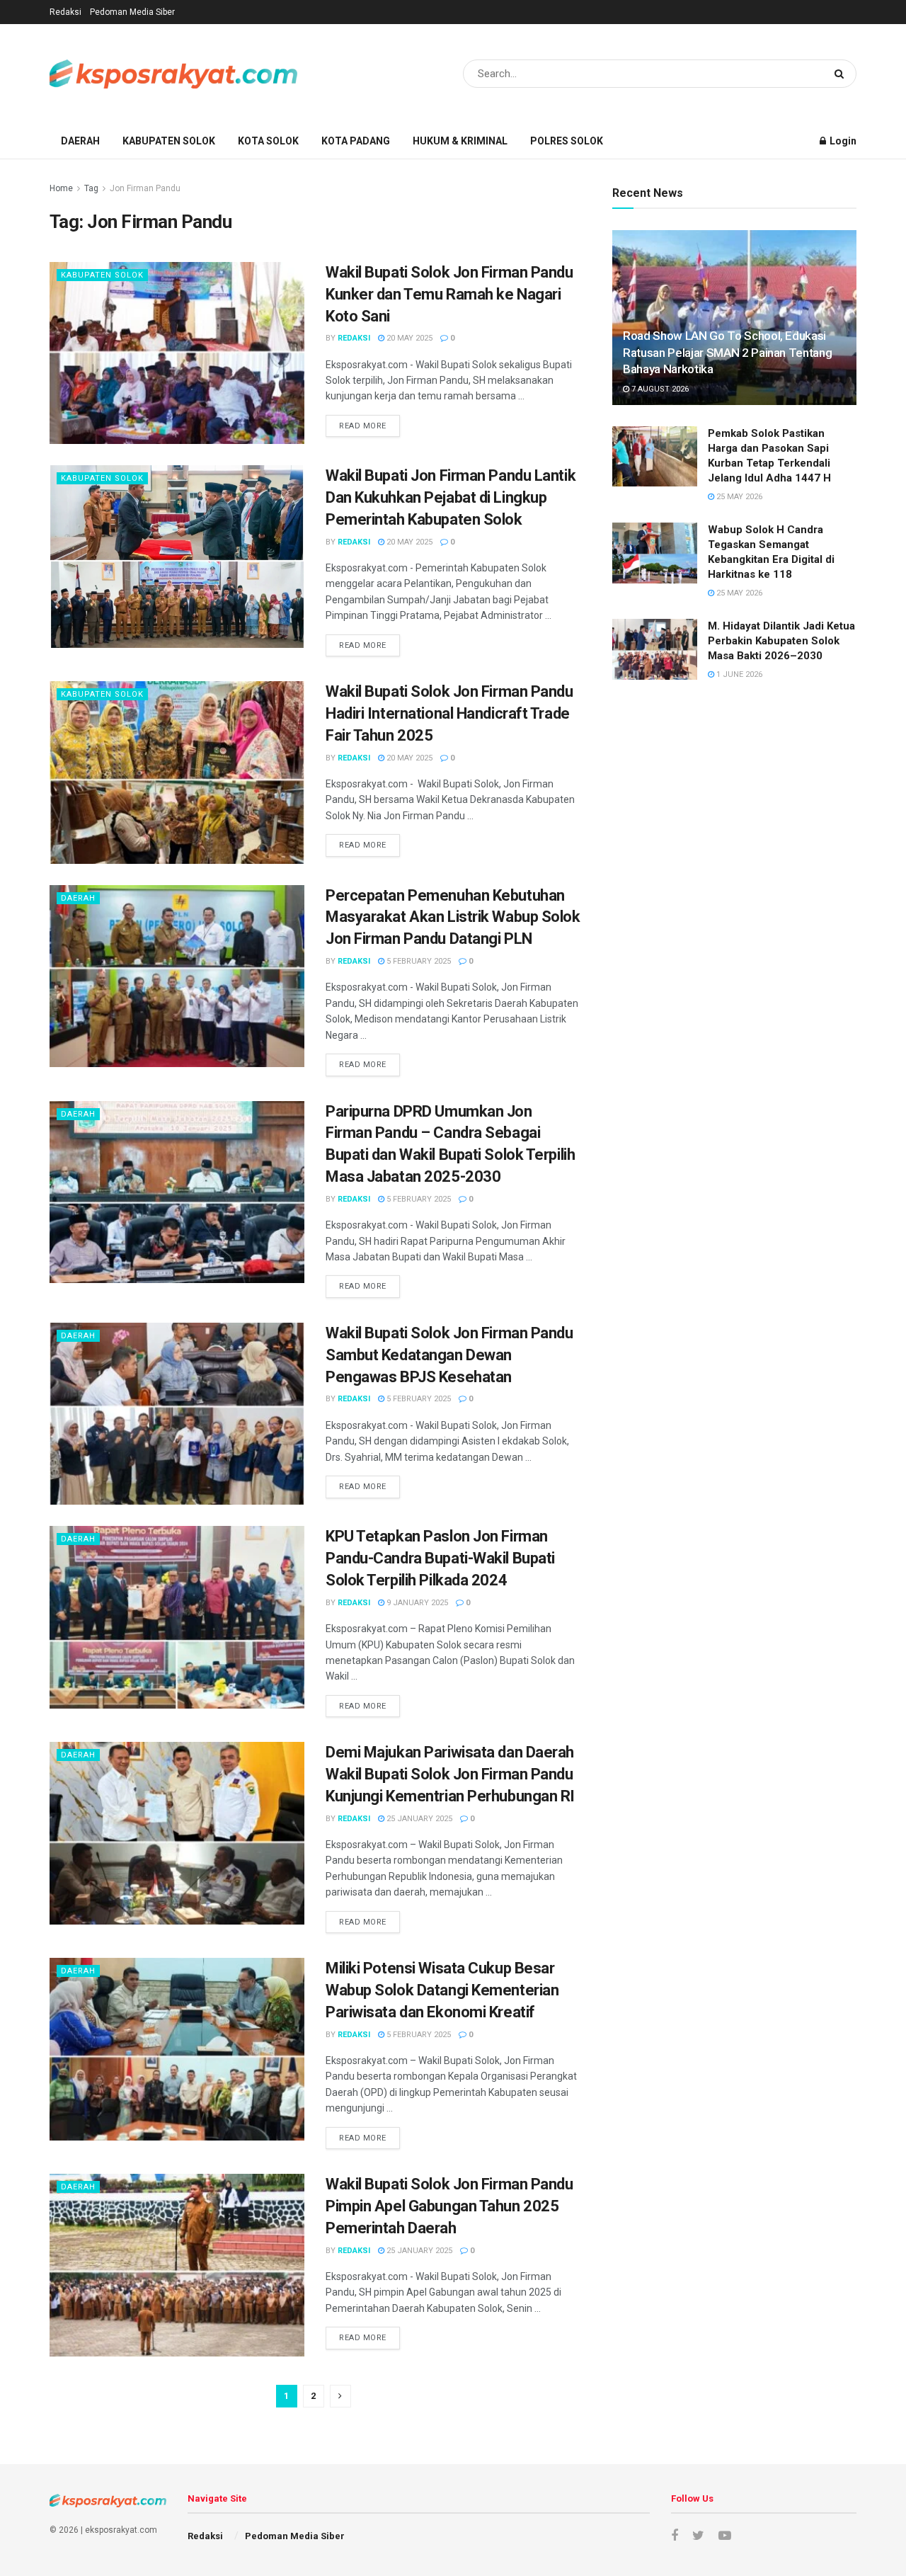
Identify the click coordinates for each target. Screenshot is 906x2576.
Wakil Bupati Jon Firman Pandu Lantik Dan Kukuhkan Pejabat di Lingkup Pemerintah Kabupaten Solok (451, 497)
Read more (363, 426)
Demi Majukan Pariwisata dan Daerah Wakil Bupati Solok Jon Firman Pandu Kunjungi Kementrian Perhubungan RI (450, 1774)
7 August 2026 (659, 389)
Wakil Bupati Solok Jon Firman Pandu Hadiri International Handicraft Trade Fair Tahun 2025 (449, 713)
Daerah (80, 141)
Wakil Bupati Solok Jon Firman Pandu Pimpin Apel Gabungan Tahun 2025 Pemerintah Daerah (449, 2206)
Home (61, 188)
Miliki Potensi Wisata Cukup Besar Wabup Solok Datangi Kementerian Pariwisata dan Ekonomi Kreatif (442, 1990)
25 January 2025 (418, 1819)
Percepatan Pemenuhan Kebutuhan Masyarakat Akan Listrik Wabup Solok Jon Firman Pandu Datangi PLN (453, 917)
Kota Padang (356, 141)
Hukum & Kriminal (460, 141)
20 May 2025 (408, 338)
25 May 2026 (738, 497)
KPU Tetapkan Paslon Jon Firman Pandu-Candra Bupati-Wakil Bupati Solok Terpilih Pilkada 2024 (440, 1558)
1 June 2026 (738, 674)
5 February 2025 (418, 961)
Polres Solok (567, 141)
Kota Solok (268, 141)
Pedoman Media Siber (132, 12)
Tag (91, 188)
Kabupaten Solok (169, 141)
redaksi (354, 338)
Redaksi (65, 12)
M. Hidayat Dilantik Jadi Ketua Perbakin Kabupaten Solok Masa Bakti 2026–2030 (781, 641)
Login (842, 141)
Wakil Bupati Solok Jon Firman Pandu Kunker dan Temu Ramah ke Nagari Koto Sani (449, 294)
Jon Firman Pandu (145, 188)
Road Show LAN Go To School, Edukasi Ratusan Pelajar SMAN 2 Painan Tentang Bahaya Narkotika (727, 353)
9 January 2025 (416, 1603)
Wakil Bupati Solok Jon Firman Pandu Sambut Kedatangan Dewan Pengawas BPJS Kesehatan (449, 1355)
